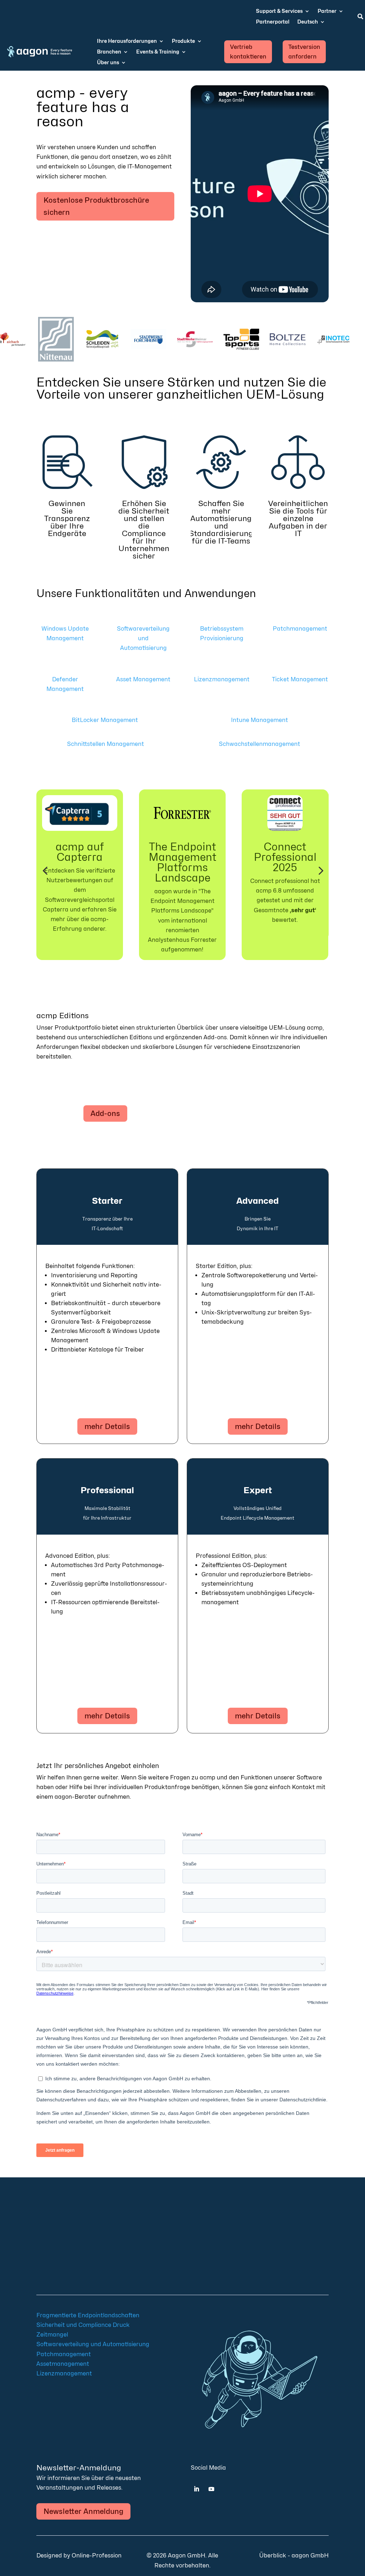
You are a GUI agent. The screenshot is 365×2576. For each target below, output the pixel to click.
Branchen (109, 52)
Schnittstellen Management (106, 744)
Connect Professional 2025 (285, 857)
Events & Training (158, 52)
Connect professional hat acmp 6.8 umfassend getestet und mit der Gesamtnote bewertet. (285, 900)
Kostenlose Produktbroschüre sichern (96, 206)
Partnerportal (273, 22)
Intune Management (259, 720)
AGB (96, 2253)
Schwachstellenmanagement (259, 744)
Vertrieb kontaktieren (248, 52)
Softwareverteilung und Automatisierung (143, 638)
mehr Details (107, 1426)
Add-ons (105, 1113)
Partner (327, 11)
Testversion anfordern (304, 52)
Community (68, 2231)
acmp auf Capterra (80, 852)
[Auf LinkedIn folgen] (196, 2489)
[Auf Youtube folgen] (211, 2489)
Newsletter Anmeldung (83, 2511)
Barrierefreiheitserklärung (69, 2274)
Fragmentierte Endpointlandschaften (88, 2315)
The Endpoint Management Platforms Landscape (182, 862)
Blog (96, 2231)
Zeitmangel (52, 2335)
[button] (45, 871)
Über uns (108, 63)
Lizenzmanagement (222, 679)
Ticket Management (300, 679)
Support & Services (279, 11)
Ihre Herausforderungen (127, 41)
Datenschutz (86, 2264)
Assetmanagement (63, 2364)
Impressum (69, 2253)
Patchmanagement (300, 629)
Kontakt (92, 2242)
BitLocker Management (106, 720)
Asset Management (143, 679)
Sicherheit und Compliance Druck (83, 2325)
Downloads (53, 2242)
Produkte (183, 41)
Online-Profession (97, 2555)
